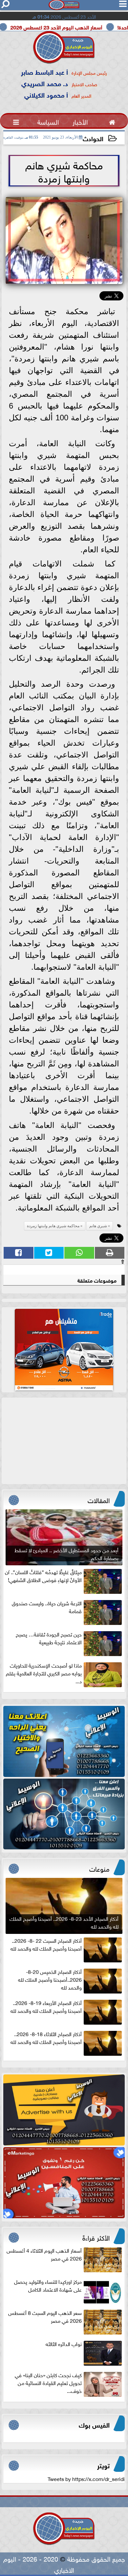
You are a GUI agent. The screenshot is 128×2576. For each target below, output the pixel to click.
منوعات (99, 1868)
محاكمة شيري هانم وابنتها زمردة (53, 1226)
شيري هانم (98, 1226)
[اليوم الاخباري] (64, 1741)
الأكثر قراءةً (96, 2237)
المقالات (99, 1499)
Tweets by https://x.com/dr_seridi (86, 2478)
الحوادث (93, 138)
